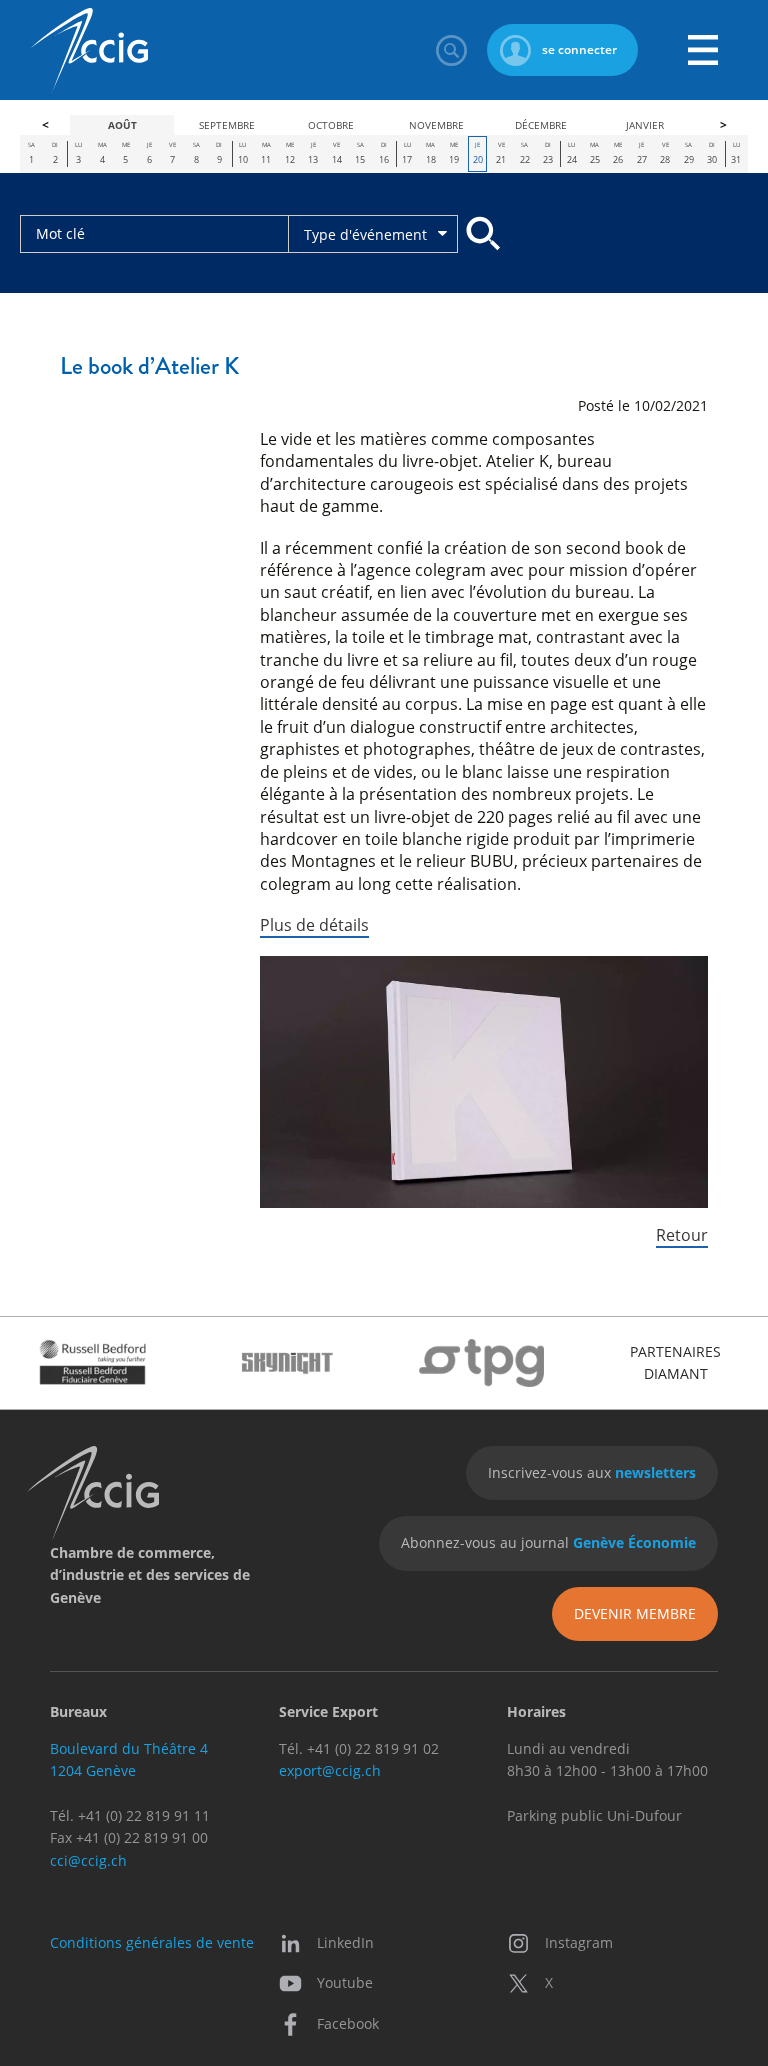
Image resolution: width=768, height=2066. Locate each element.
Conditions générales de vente (152, 1942)
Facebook (348, 2023)
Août (122, 125)
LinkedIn (345, 1942)
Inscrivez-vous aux (592, 1472)
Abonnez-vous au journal (548, 1542)
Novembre (436, 125)
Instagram (579, 1942)
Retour (682, 1235)
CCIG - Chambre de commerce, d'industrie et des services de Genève (89, 50)
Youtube (345, 1982)
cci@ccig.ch (88, 1860)
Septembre (227, 125)
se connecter (579, 49)
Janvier (645, 125)
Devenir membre (635, 1613)
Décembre (541, 125)
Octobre (331, 125)
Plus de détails (314, 925)
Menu (703, 50)
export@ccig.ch (330, 1770)
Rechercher (451, 50)
